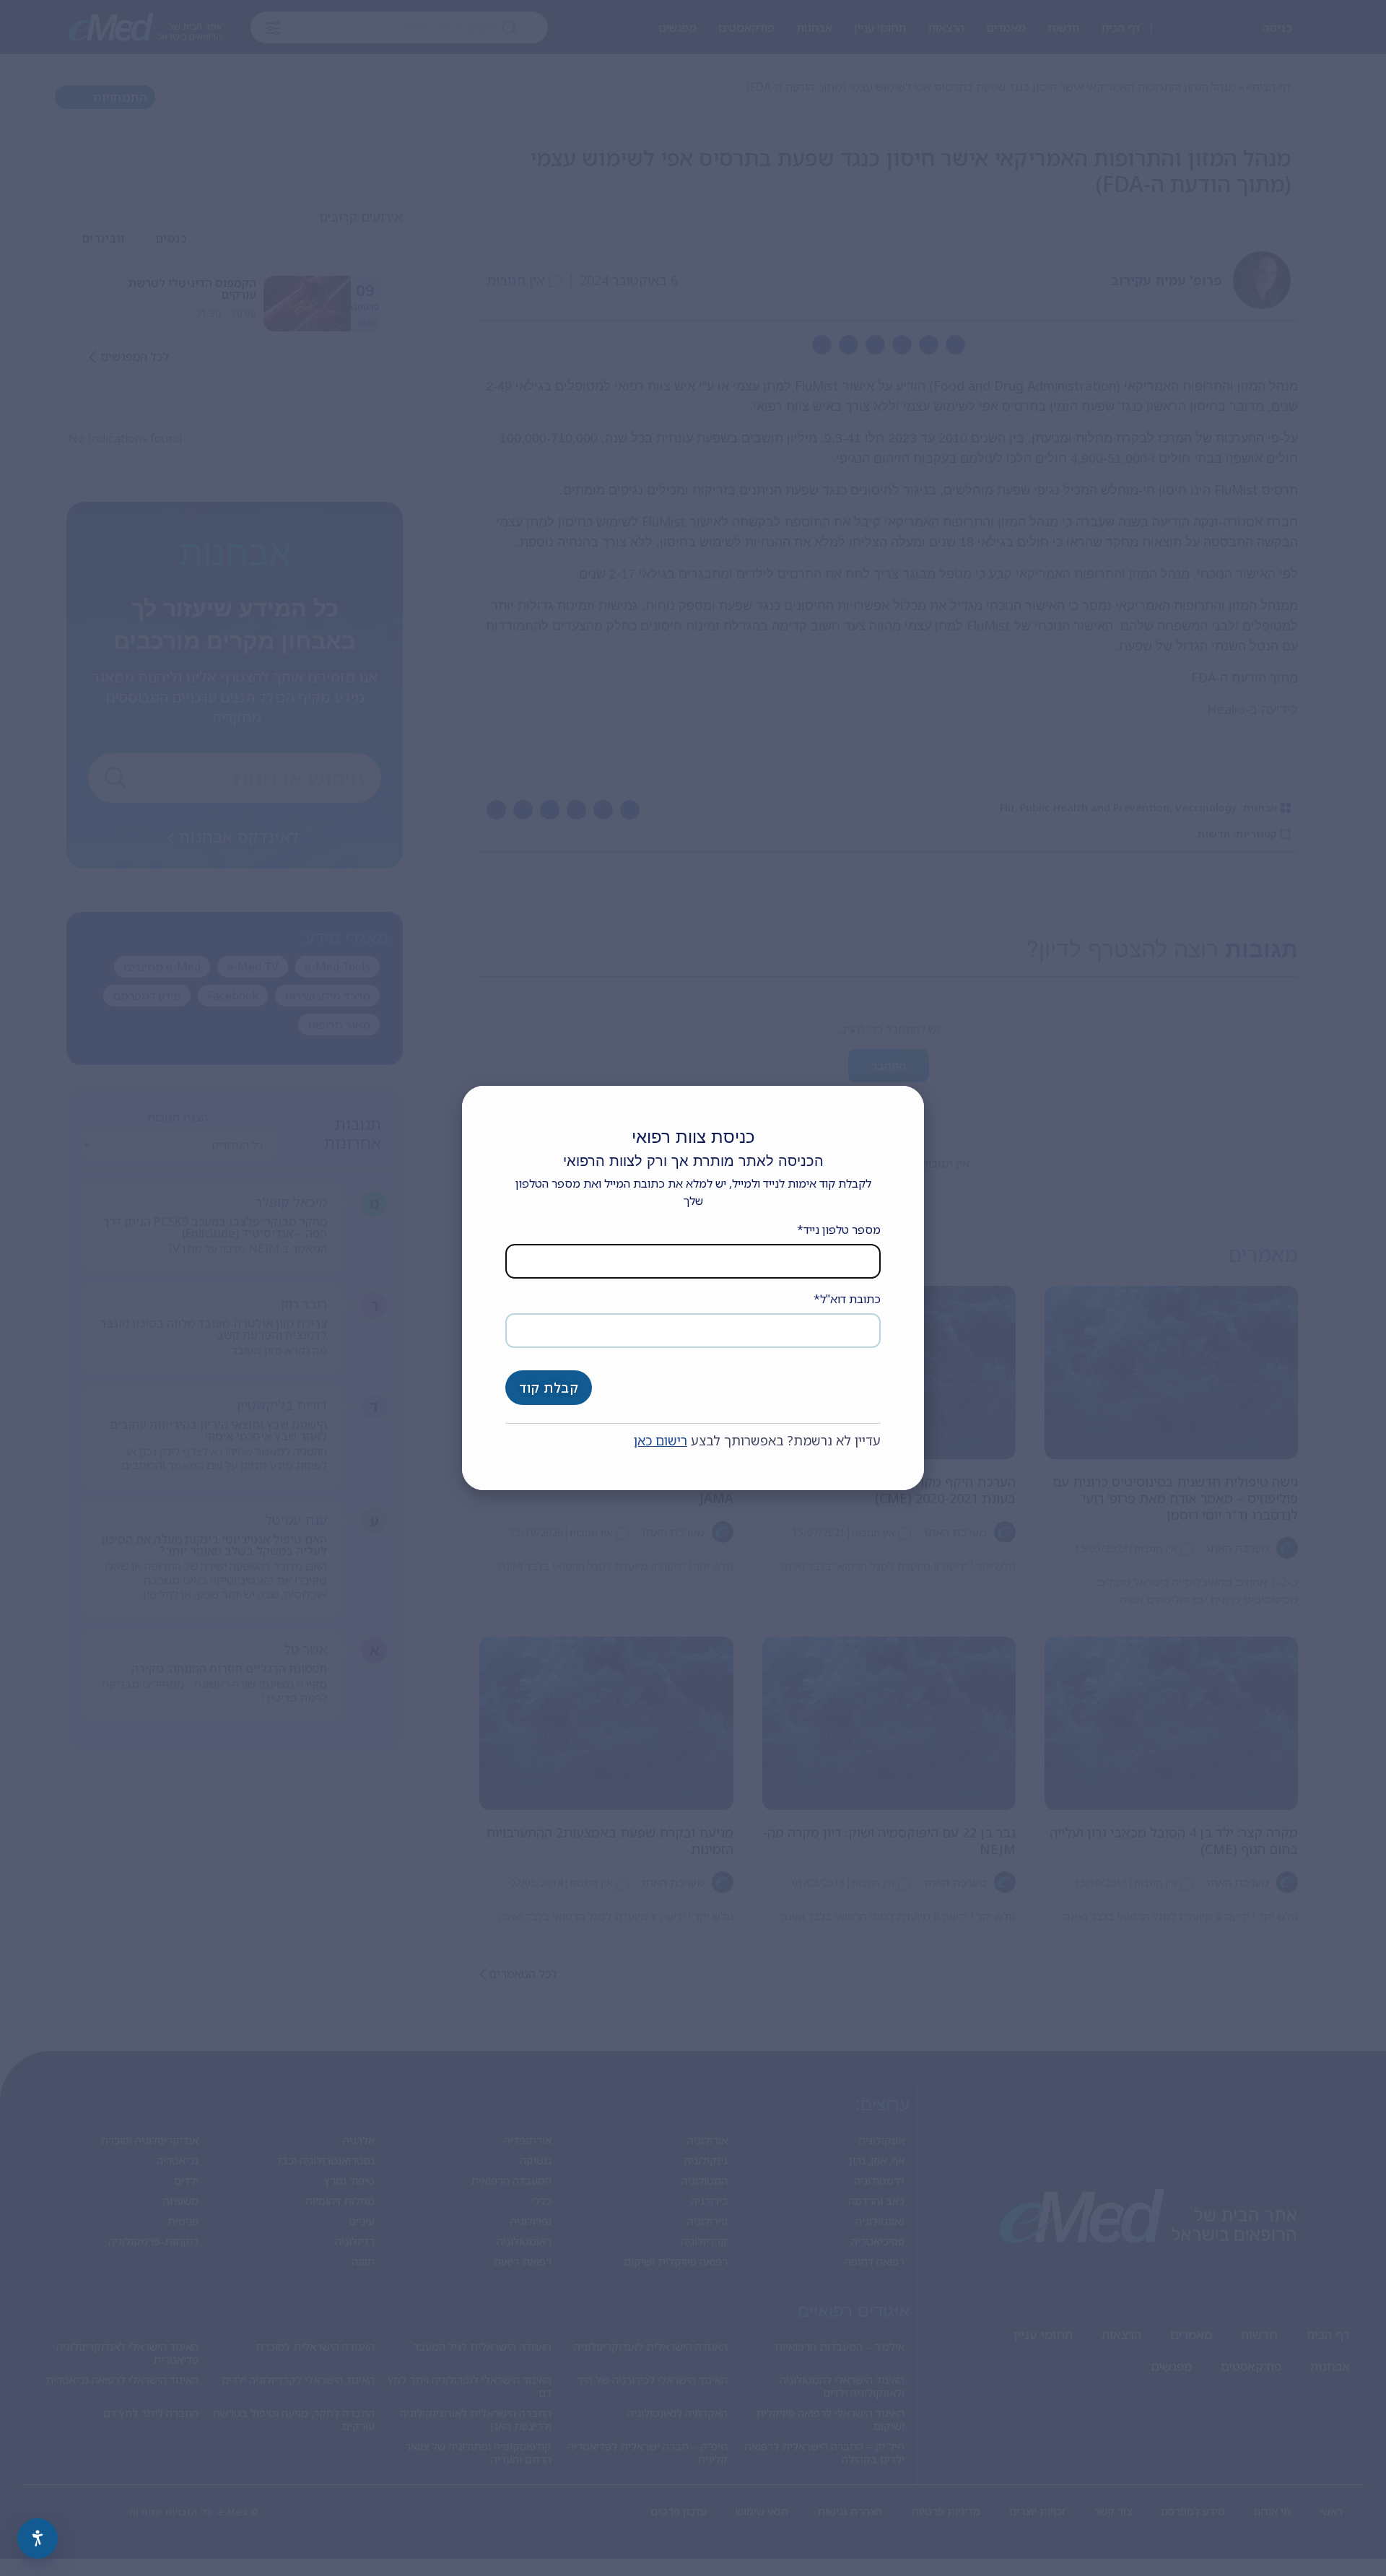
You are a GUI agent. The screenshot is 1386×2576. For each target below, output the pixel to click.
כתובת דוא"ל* (847, 1299)
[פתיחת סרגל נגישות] (38, 2538)
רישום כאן (661, 1440)
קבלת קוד (549, 1388)
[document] (693, 1288)
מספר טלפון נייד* (839, 1230)
